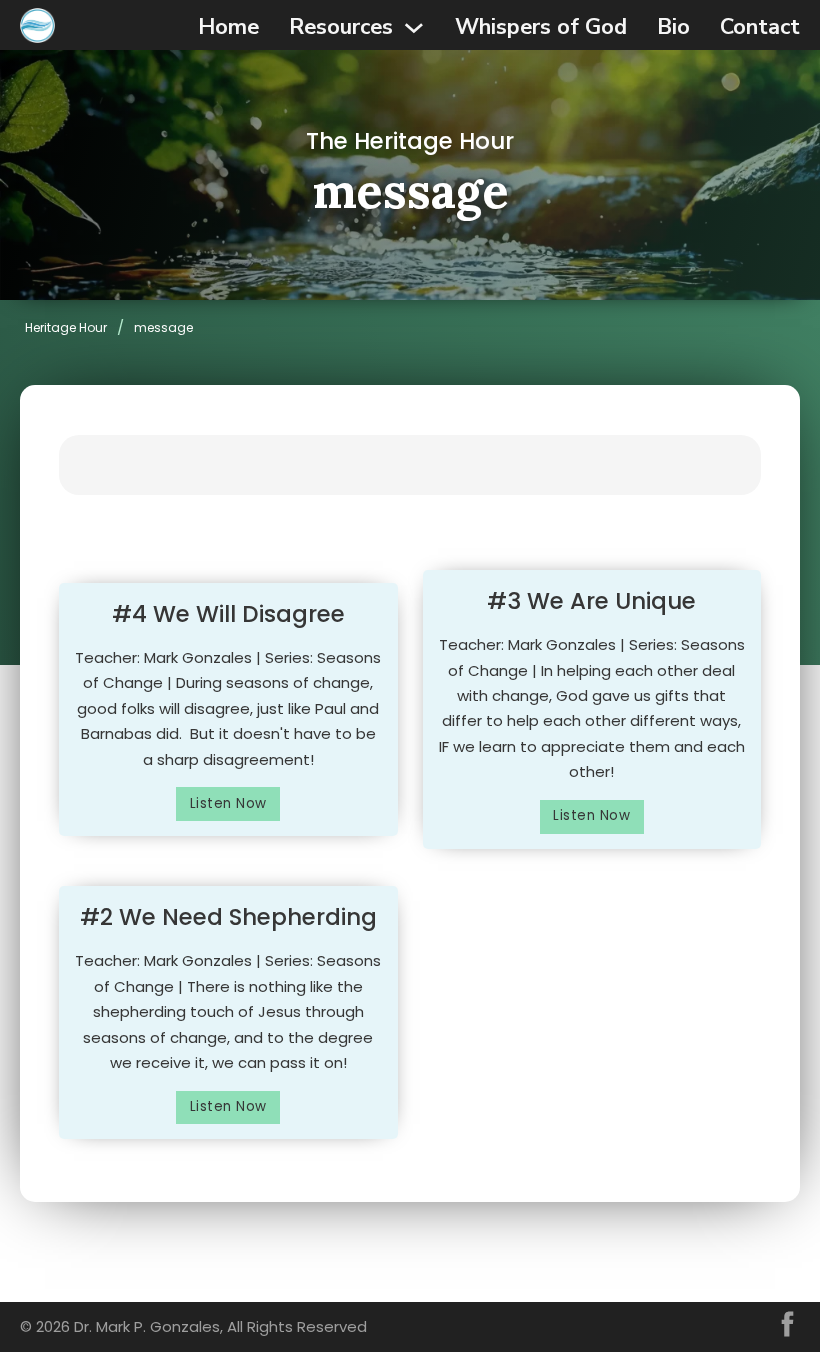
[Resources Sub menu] (414, 28)
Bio (673, 27)
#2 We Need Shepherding (228, 917)
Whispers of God (541, 27)
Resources (341, 27)
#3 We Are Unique (591, 601)
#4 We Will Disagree (228, 614)
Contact (760, 27)
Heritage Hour (66, 327)
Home (228, 27)
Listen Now (228, 803)
